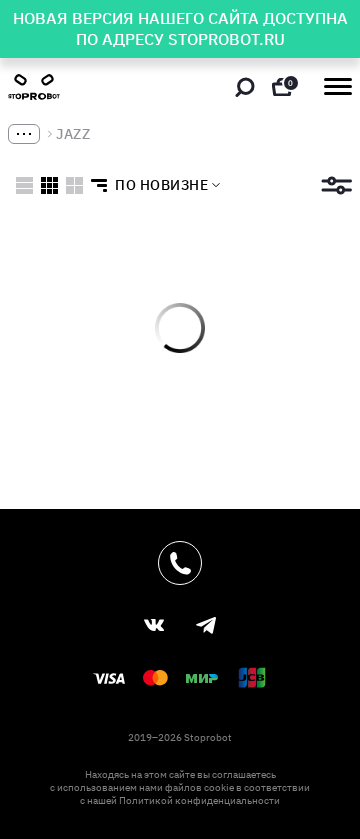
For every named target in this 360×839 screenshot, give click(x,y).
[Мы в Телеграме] (206, 625)
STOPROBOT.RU (226, 39)
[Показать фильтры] (336, 185)
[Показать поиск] (245, 87)
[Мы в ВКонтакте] (154, 625)
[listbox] (149, 185)
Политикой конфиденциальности (199, 800)
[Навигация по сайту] (338, 86)
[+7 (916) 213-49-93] (180, 563)
